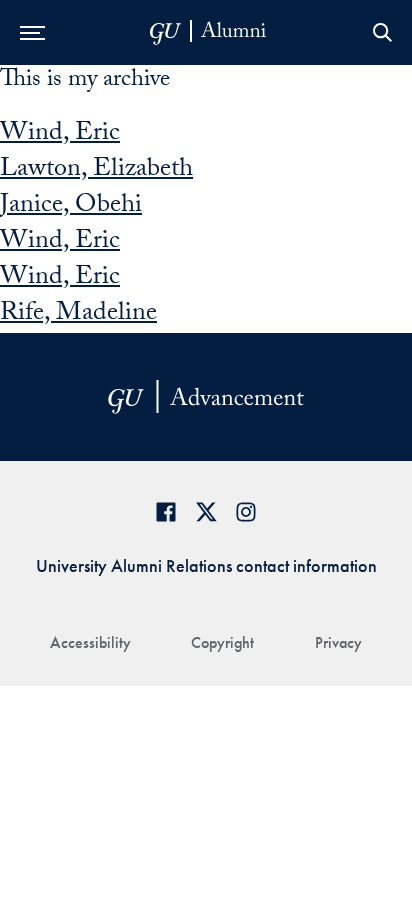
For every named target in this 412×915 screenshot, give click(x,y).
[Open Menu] (32, 32)
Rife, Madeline (78, 315)
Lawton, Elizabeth (96, 171)
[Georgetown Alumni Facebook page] (166, 511)
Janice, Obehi (71, 207)
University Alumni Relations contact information (206, 565)
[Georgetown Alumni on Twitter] (206, 511)
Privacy (338, 642)
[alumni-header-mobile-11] (208, 32)
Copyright (222, 642)
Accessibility (90, 642)
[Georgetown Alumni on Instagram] (246, 511)
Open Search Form (382, 32)
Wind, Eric (60, 135)
